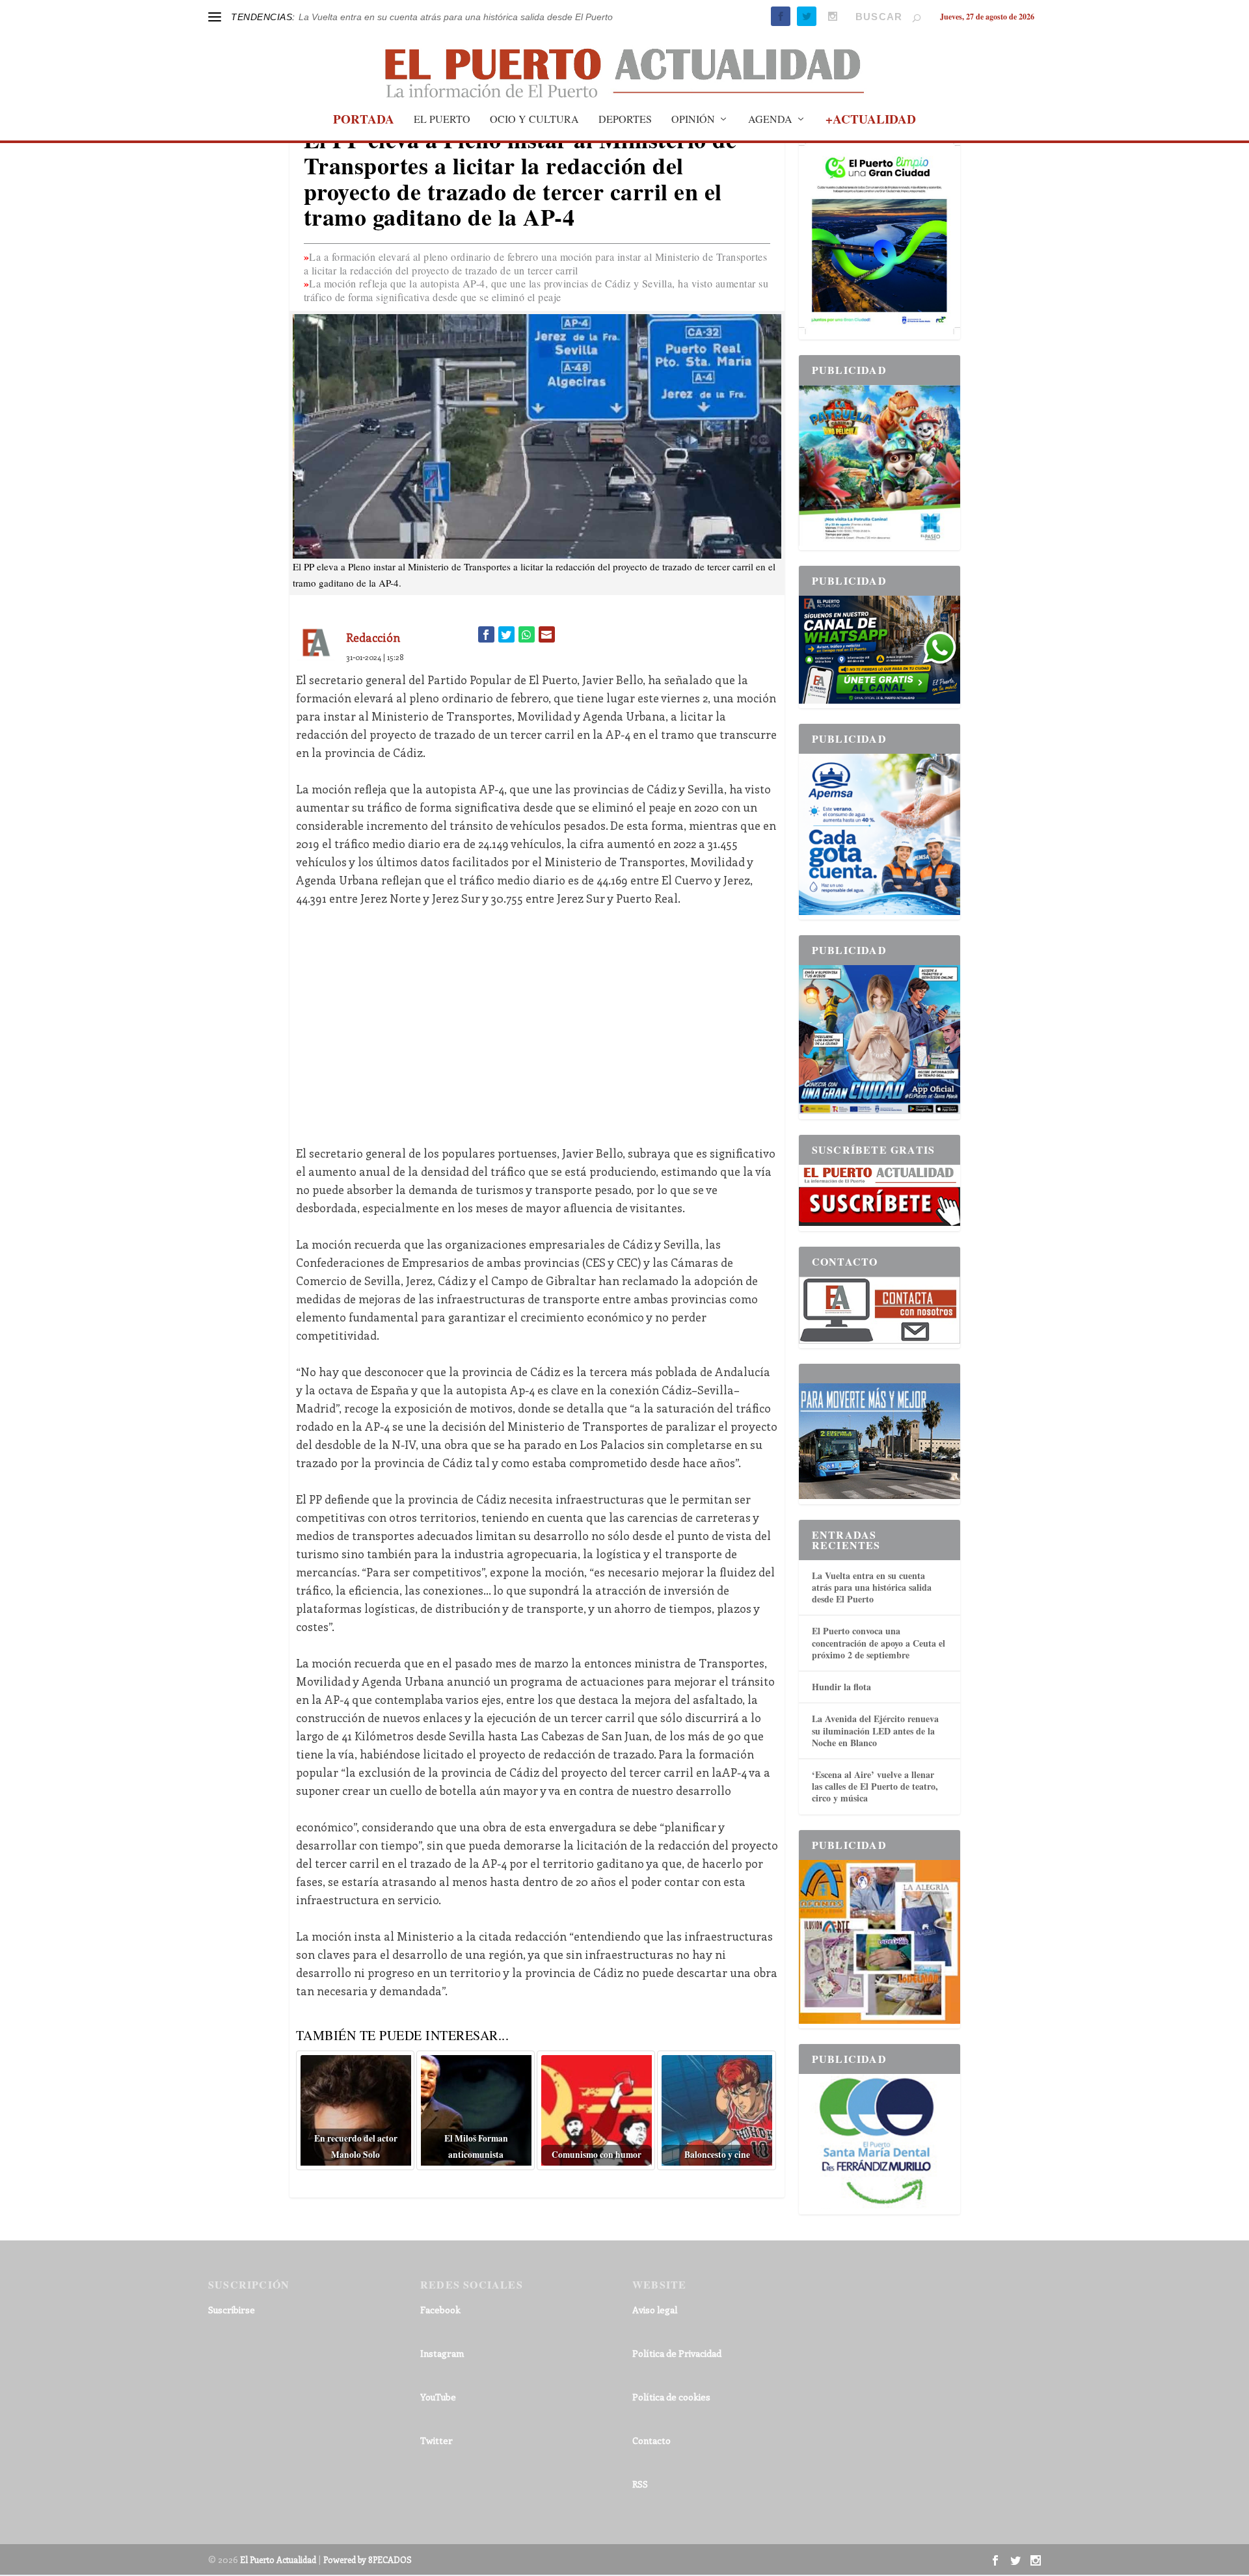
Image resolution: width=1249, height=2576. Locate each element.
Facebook (440, 2310)
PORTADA (364, 121)
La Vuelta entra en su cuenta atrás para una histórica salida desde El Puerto (872, 1587)
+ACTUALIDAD (871, 121)
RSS (640, 2484)
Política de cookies (671, 2397)
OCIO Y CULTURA (534, 120)
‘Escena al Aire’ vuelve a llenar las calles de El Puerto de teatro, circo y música (875, 1786)
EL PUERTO (442, 120)
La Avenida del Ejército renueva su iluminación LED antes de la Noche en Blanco (875, 1730)
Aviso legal (655, 2310)
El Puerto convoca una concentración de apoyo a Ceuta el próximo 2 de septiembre (879, 1642)
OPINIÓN (693, 120)
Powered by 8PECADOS (368, 2559)
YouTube (438, 2397)
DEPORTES (625, 120)
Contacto (651, 2440)
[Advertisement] (537, 1016)
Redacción (373, 637)
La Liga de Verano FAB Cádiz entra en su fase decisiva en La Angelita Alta (451, 17)
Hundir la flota (841, 1687)
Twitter (436, 2440)
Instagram (442, 2353)
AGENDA (770, 120)
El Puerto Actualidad (278, 2559)
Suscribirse (232, 2310)
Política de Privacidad (677, 2353)
